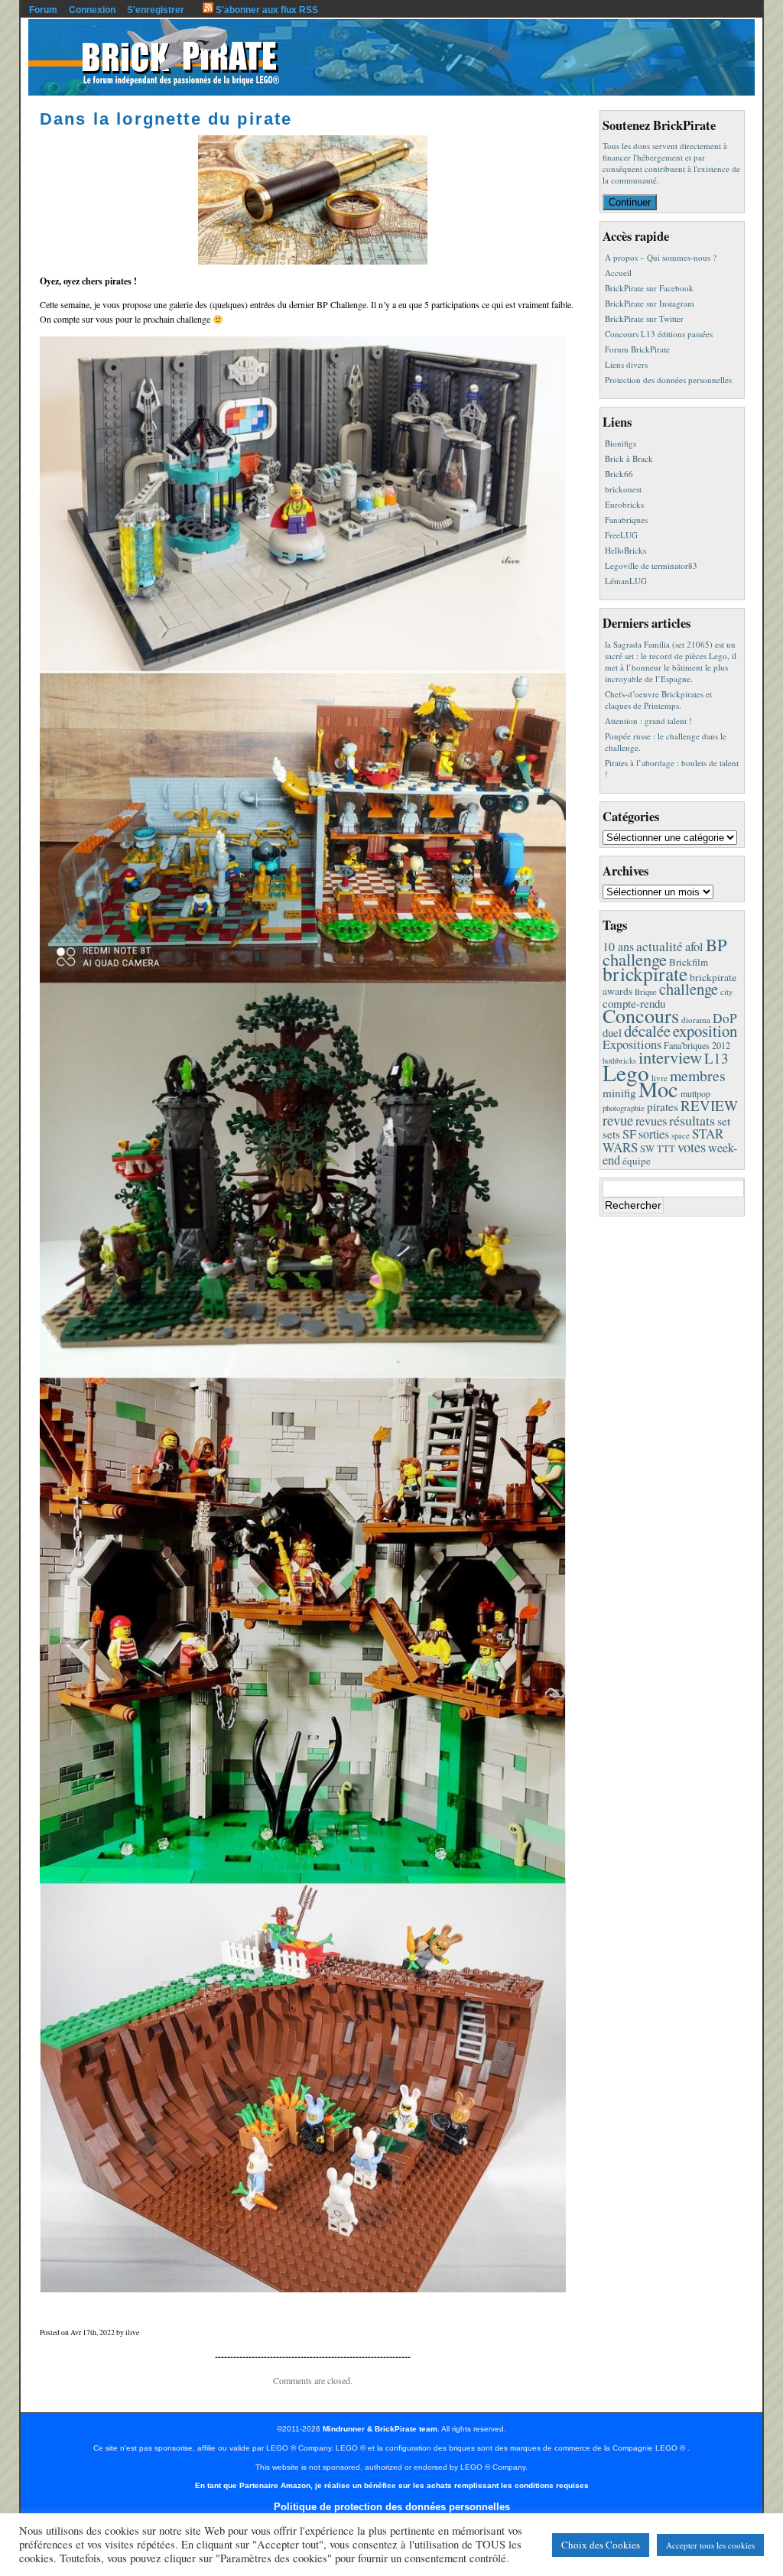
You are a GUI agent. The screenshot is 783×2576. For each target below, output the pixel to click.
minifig (619, 1093)
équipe (637, 1161)
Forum (43, 10)
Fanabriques (626, 520)
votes (692, 1147)
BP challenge (665, 952)
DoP (725, 1018)
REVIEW (709, 1105)
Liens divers (626, 364)
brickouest (623, 489)
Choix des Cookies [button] (601, 2545)
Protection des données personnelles (668, 380)
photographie (624, 1108)
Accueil (618, 273)
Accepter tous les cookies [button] (710, 2545)
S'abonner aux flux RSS (266, 10)
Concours (641, 1015)
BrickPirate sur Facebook (649, 288)
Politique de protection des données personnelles (392, 2507)
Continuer (630, 202)
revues (651, 1121)
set (724, 1121)
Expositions (632, 1044)
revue (618, 1120)
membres (698, 1075)
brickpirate (645, 973)
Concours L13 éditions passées (659, 334)
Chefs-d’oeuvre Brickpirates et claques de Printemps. (658, 700)
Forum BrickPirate (637, 349)
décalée (647, 1031)
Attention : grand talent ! (648, 721)
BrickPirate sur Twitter (644, 318)
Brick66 (619, 474)
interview (670, 1057)
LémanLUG (626, 581)
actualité (660, 946)
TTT (666, 1149)
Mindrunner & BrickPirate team (380, 2429)
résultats (692, 1120)
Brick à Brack (629, 458)
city (727, 991)
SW (647, 1149)
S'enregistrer (156, 10)
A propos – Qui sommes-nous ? (661, 257)
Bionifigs (621, 443)
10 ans (618, 946)
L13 (716, 1058)
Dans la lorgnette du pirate (166, 119)
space (681, 1135)
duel (612, 1032)
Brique (646, 992)
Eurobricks (624, 504)
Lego (626, 1072)
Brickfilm (689, 962)
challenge (689, 989)
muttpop (695, 1094)
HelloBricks (625, 550)
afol (694, 947)
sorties (654, 1134)
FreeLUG (621, 535)
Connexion (92, 10)
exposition (705, 1031)
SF (629, 1134)
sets (611, 1134)
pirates (663, 1106)
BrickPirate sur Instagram (650, 303)
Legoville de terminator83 (651, 565)
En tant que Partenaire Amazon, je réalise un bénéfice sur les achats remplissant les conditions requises (392, 2485)
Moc (658, 1089)
